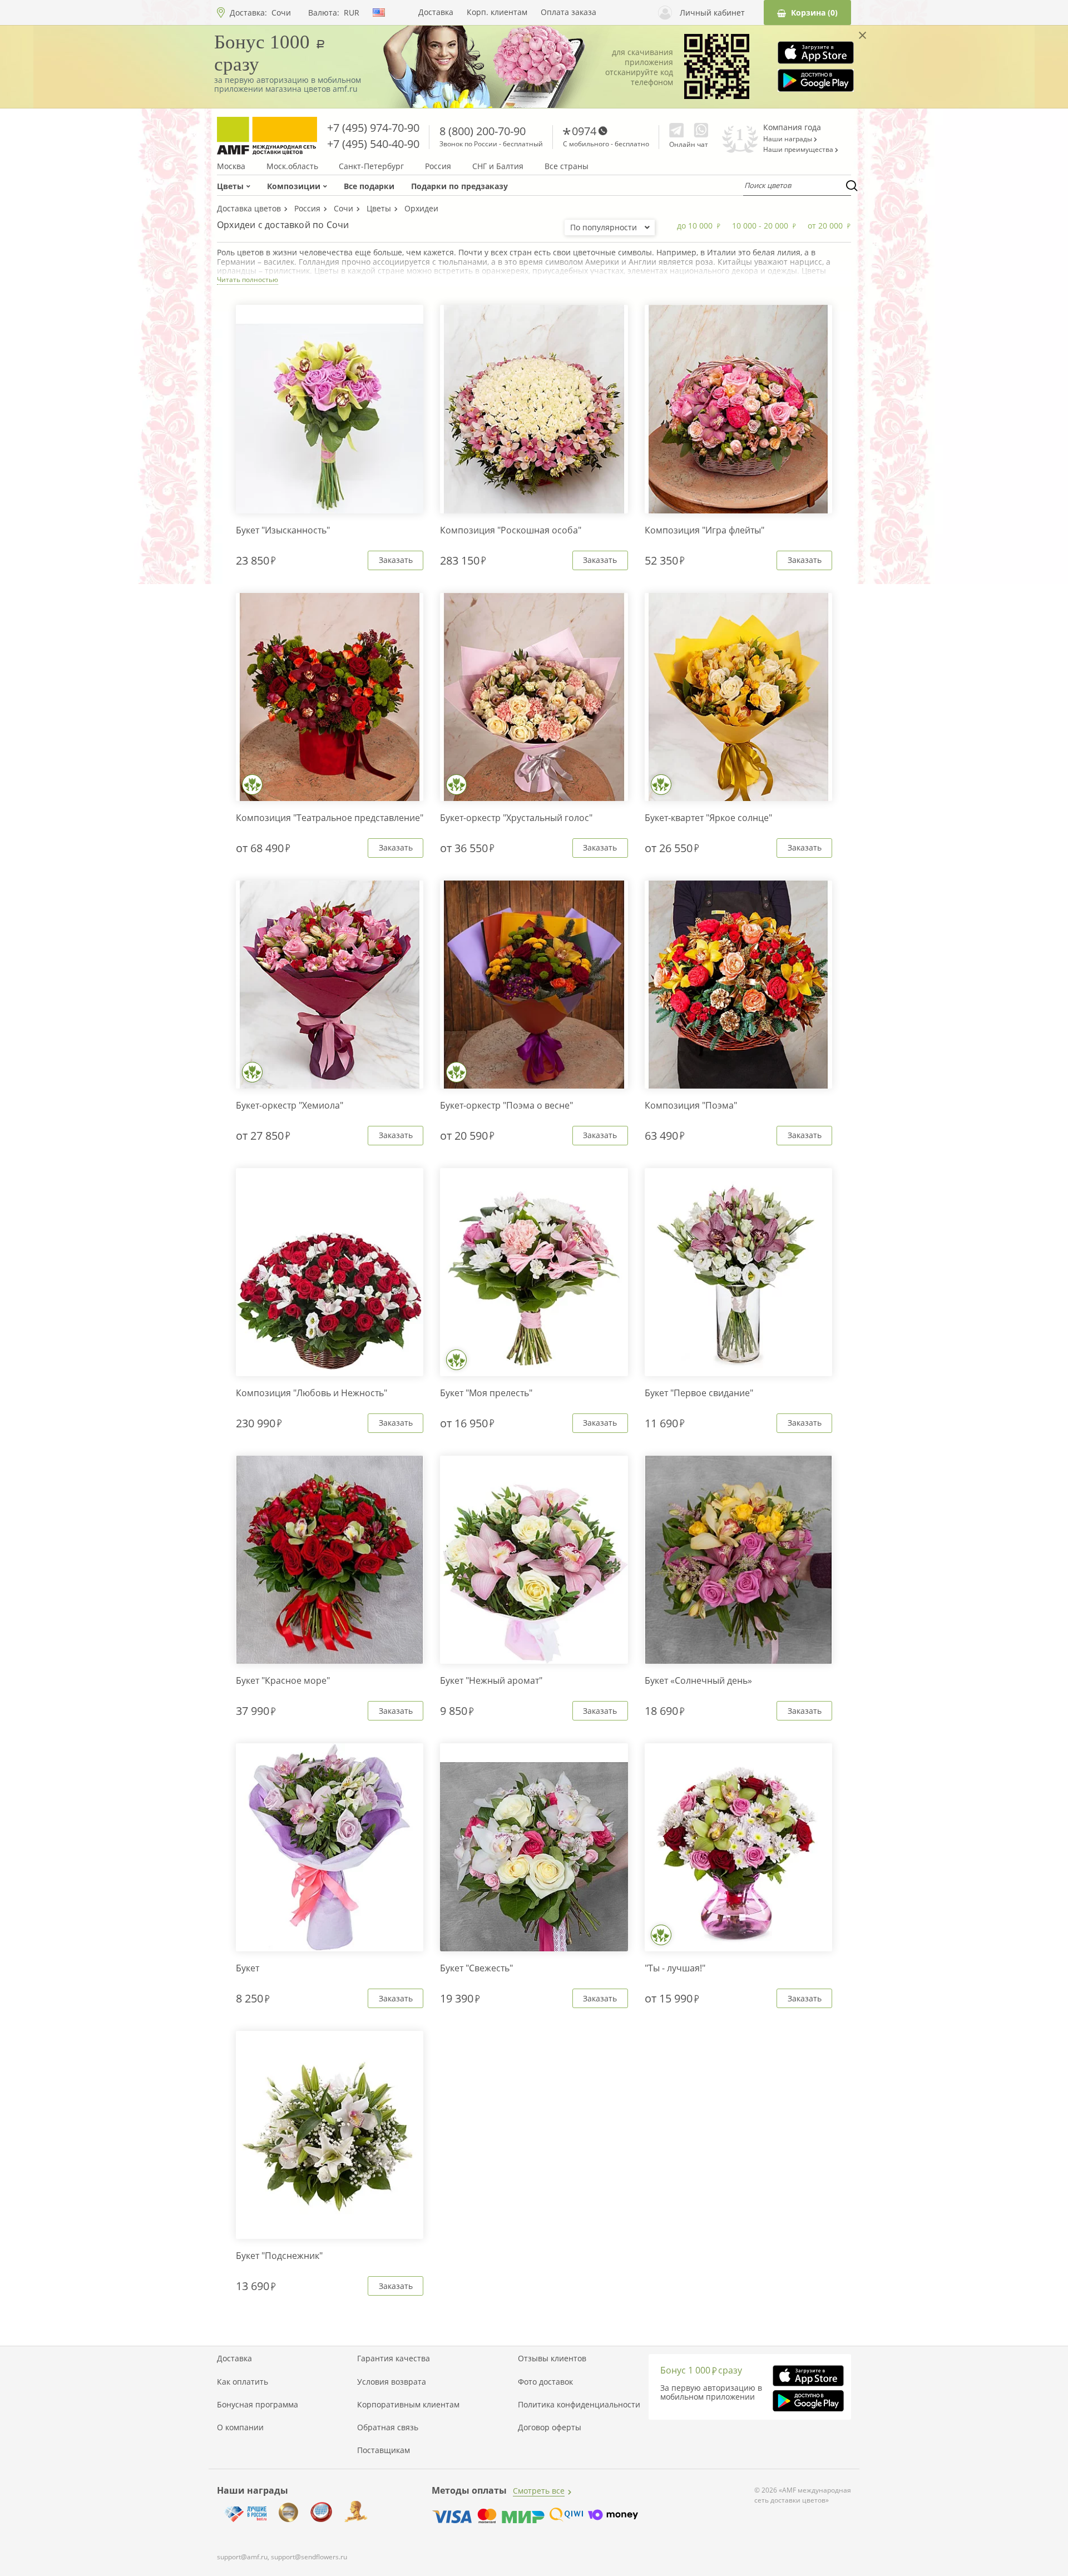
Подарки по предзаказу (459, 186)
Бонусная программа (258, 2405)
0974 (584, 131)
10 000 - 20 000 (760, 226)
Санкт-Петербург (371, 166)
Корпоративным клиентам (408, 2405)
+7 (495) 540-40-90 (373, 144)
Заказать (396, 560)
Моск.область (292, 166)
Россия (438, 166)
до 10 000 (695, 226)
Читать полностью (248, 280)
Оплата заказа (568, 12)
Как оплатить (243, 2382)
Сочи (281, 13)
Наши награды (788, 139)
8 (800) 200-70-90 (483, 131)
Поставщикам (384, 2450)
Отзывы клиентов (552, 2359)
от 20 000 (825, 226)
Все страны (567, 166)
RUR (352, 13)
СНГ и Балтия (498, 166)
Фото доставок (545, 2382)
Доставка (436, 12)
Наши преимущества (799, 150)
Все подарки (369, 186)
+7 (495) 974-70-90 (373, 128)
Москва (231, 166)
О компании (240, 2427)
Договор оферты (550, 2427)
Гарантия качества (394, 2359)
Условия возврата (392, 2382)
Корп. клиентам (497, 12)
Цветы (230, 186)
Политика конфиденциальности (579, 2405)
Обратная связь (388, 2427)
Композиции (294, 186)
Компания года (792, 127)
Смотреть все (539, 2491)
